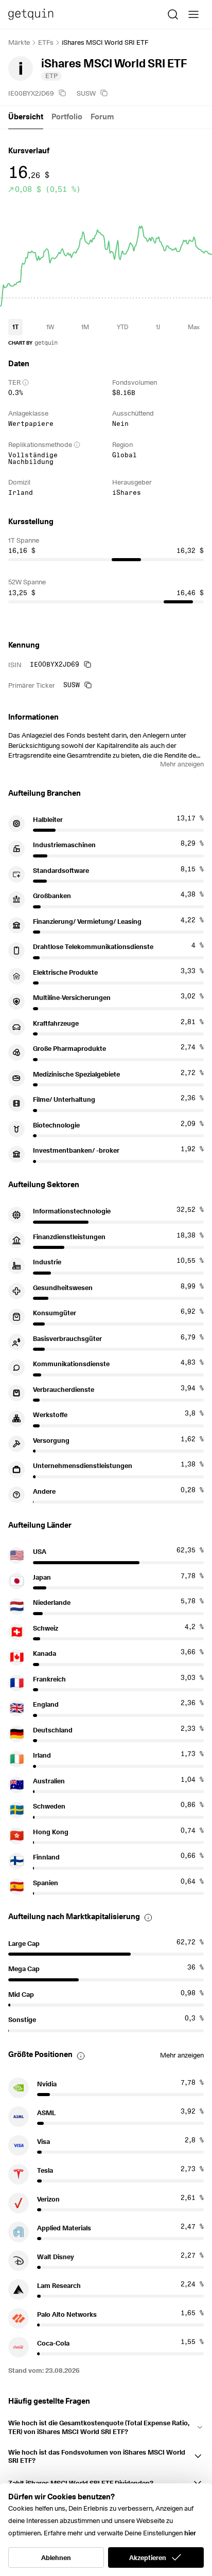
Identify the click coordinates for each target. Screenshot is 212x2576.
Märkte (19, 42)
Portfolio (67, 117)
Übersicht (26, 117)
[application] (106, 255)
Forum (102, 117)
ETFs (46, 42)
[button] (106, 2425)
